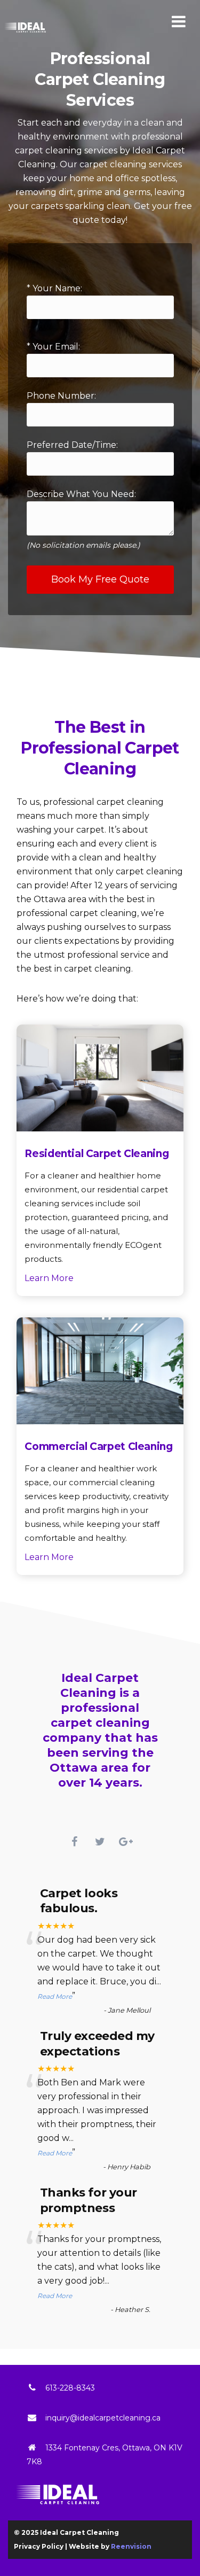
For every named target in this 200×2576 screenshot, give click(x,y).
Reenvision (131, 2546)
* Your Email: (53, 347)
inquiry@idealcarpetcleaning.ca (103, 2418)
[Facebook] (75, 1842)
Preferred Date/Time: (72, 445)
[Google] (126, 1842)
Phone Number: (61, 396)
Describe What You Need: (83, 519)
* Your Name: (54, 288)
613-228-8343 (70, 2388)
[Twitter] (100, 1842)
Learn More (49, 1278)
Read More (55, 1996)
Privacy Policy (39, 2546)
